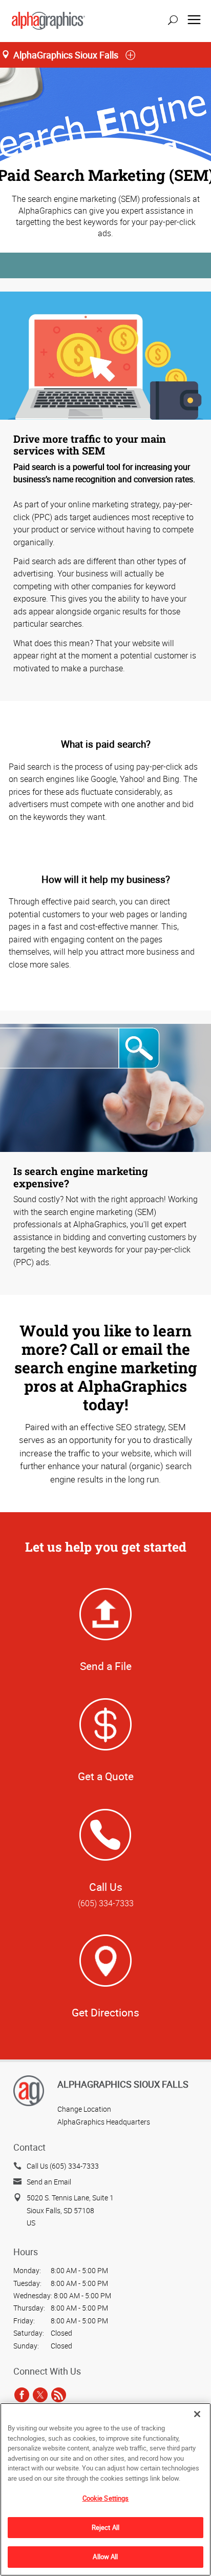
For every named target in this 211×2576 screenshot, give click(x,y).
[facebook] (22, 2395)
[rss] (59, 2395)
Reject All (105, 2527)
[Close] (197, 2414)
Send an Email (49, 2182)
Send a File (106, 1666)
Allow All (105, 2557)
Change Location (84, 2109)
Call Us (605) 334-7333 (63, 2166)
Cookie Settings (106, 2498)
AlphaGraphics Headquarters (104, 2122)
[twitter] (40, 2395)
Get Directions (105, 2012)
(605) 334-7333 (106, 1903)
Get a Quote (106, 1776)
